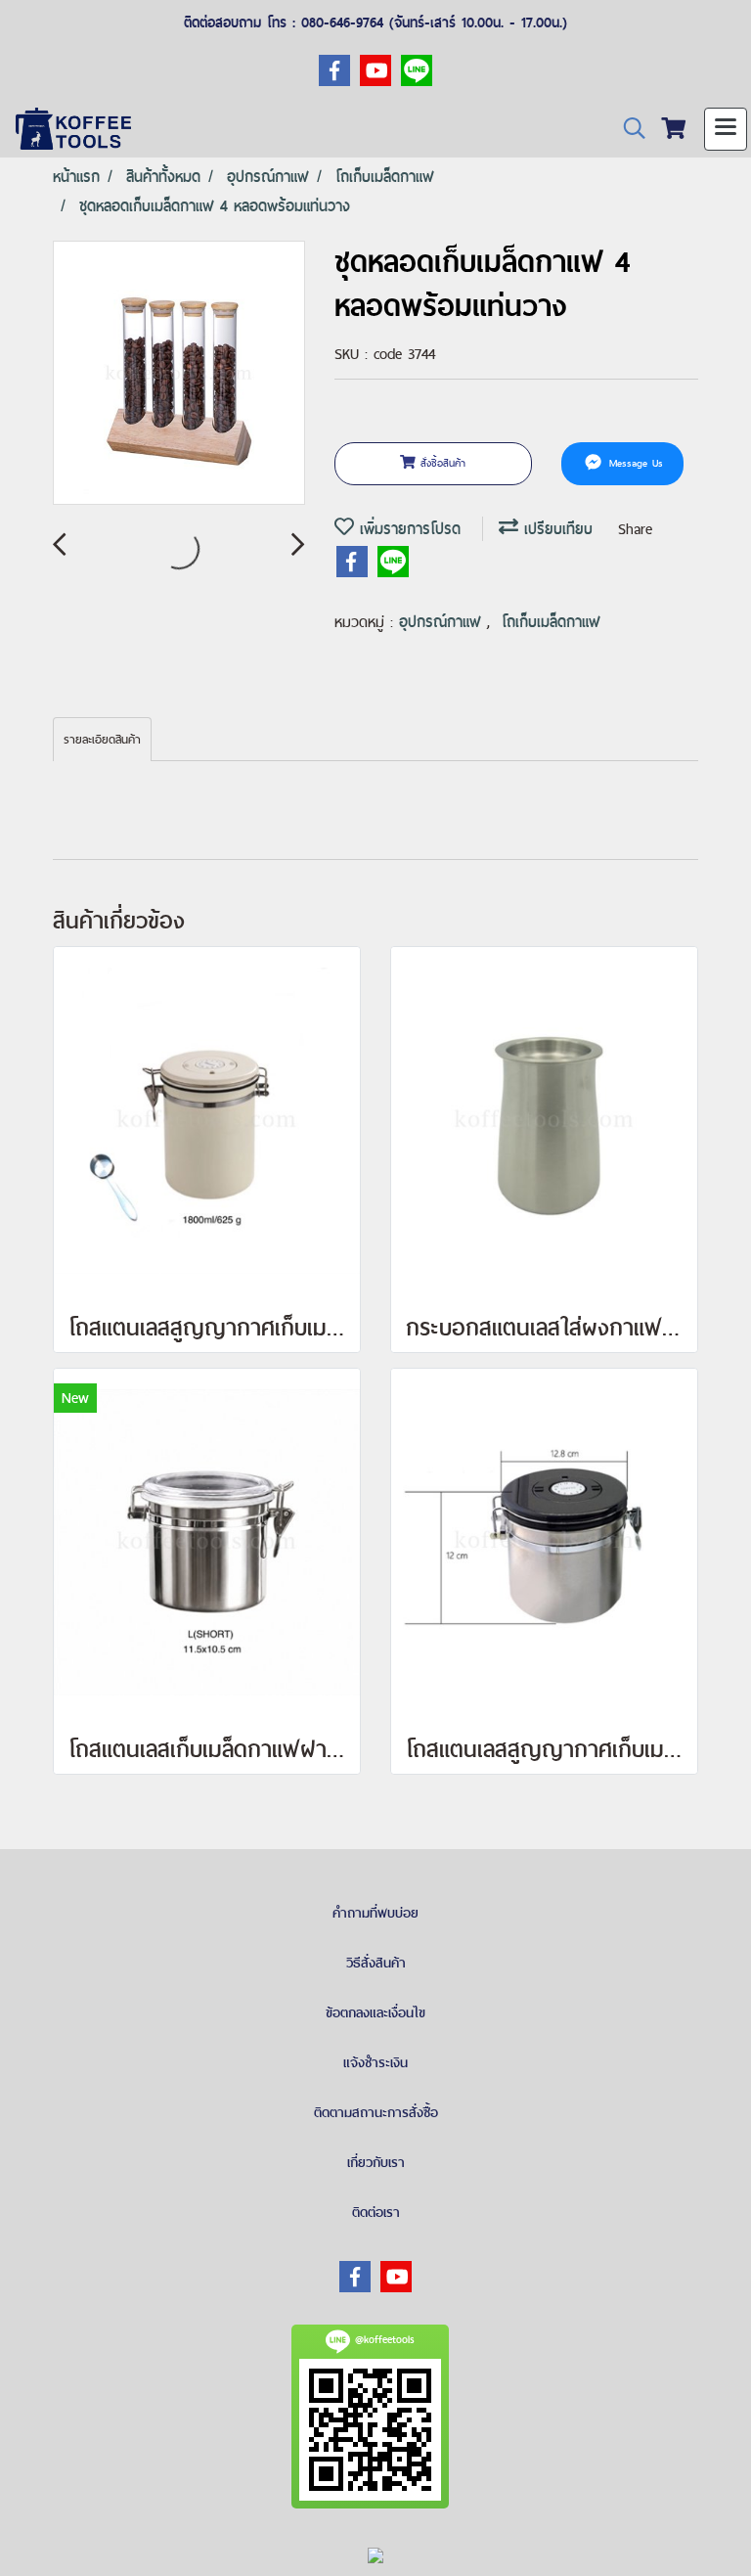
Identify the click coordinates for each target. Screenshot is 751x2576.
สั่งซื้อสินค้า (441, 463)
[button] (628, 129)
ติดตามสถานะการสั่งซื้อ (376, 2112)
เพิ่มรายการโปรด (407, 529)
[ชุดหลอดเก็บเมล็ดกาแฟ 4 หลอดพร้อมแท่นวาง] (179, 374)
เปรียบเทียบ (555, 529)
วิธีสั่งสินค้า (376, 1963)
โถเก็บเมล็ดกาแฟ (551, 622)
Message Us (634, 463)
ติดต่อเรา (376, 2212)
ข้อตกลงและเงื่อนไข (375, 2012)
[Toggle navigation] (726, 129)
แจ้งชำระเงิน (375, 2062)
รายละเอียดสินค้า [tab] (102, 740)
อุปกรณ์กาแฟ (443, 622)
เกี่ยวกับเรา (376, 2162)
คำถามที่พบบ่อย (375, 1913)
